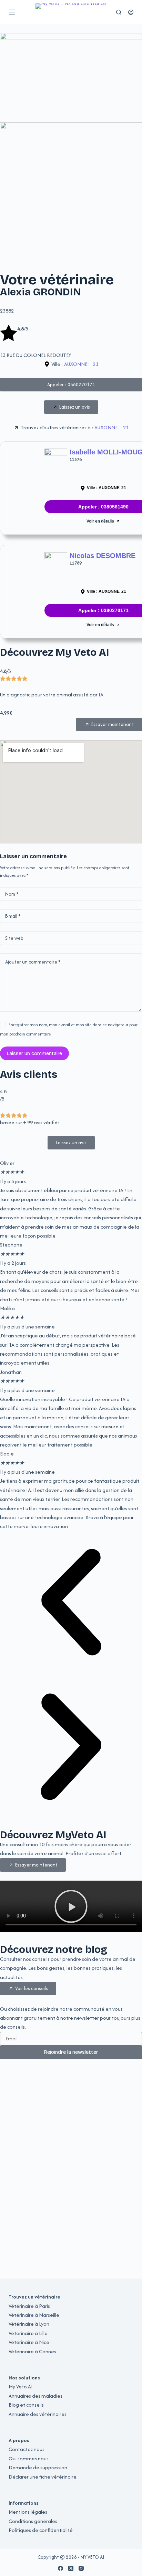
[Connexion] (131, 12)
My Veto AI (21, 2386)
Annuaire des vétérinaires (38, 2414)
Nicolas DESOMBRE (103, 556)
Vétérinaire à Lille (28, 2333)
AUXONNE (76, 364)
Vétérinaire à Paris (29, 2306)
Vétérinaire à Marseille (34, 2315)
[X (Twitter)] (71, 2568)
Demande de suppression (38, 2467)
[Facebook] (60, 2568)
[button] (71, 1604)
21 (95, 364)
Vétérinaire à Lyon (29, 2324)
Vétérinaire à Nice (29, 2342)
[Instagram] (81, 2568)
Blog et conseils (26, 2405)
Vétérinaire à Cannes (32, 2351)
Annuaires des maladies (35, 2396)
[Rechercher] (119, 12)
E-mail (13, 916)
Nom (12, 894)
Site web (14, 938)
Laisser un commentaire (34, 1054)
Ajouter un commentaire (33, 962)
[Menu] (12, 12)
